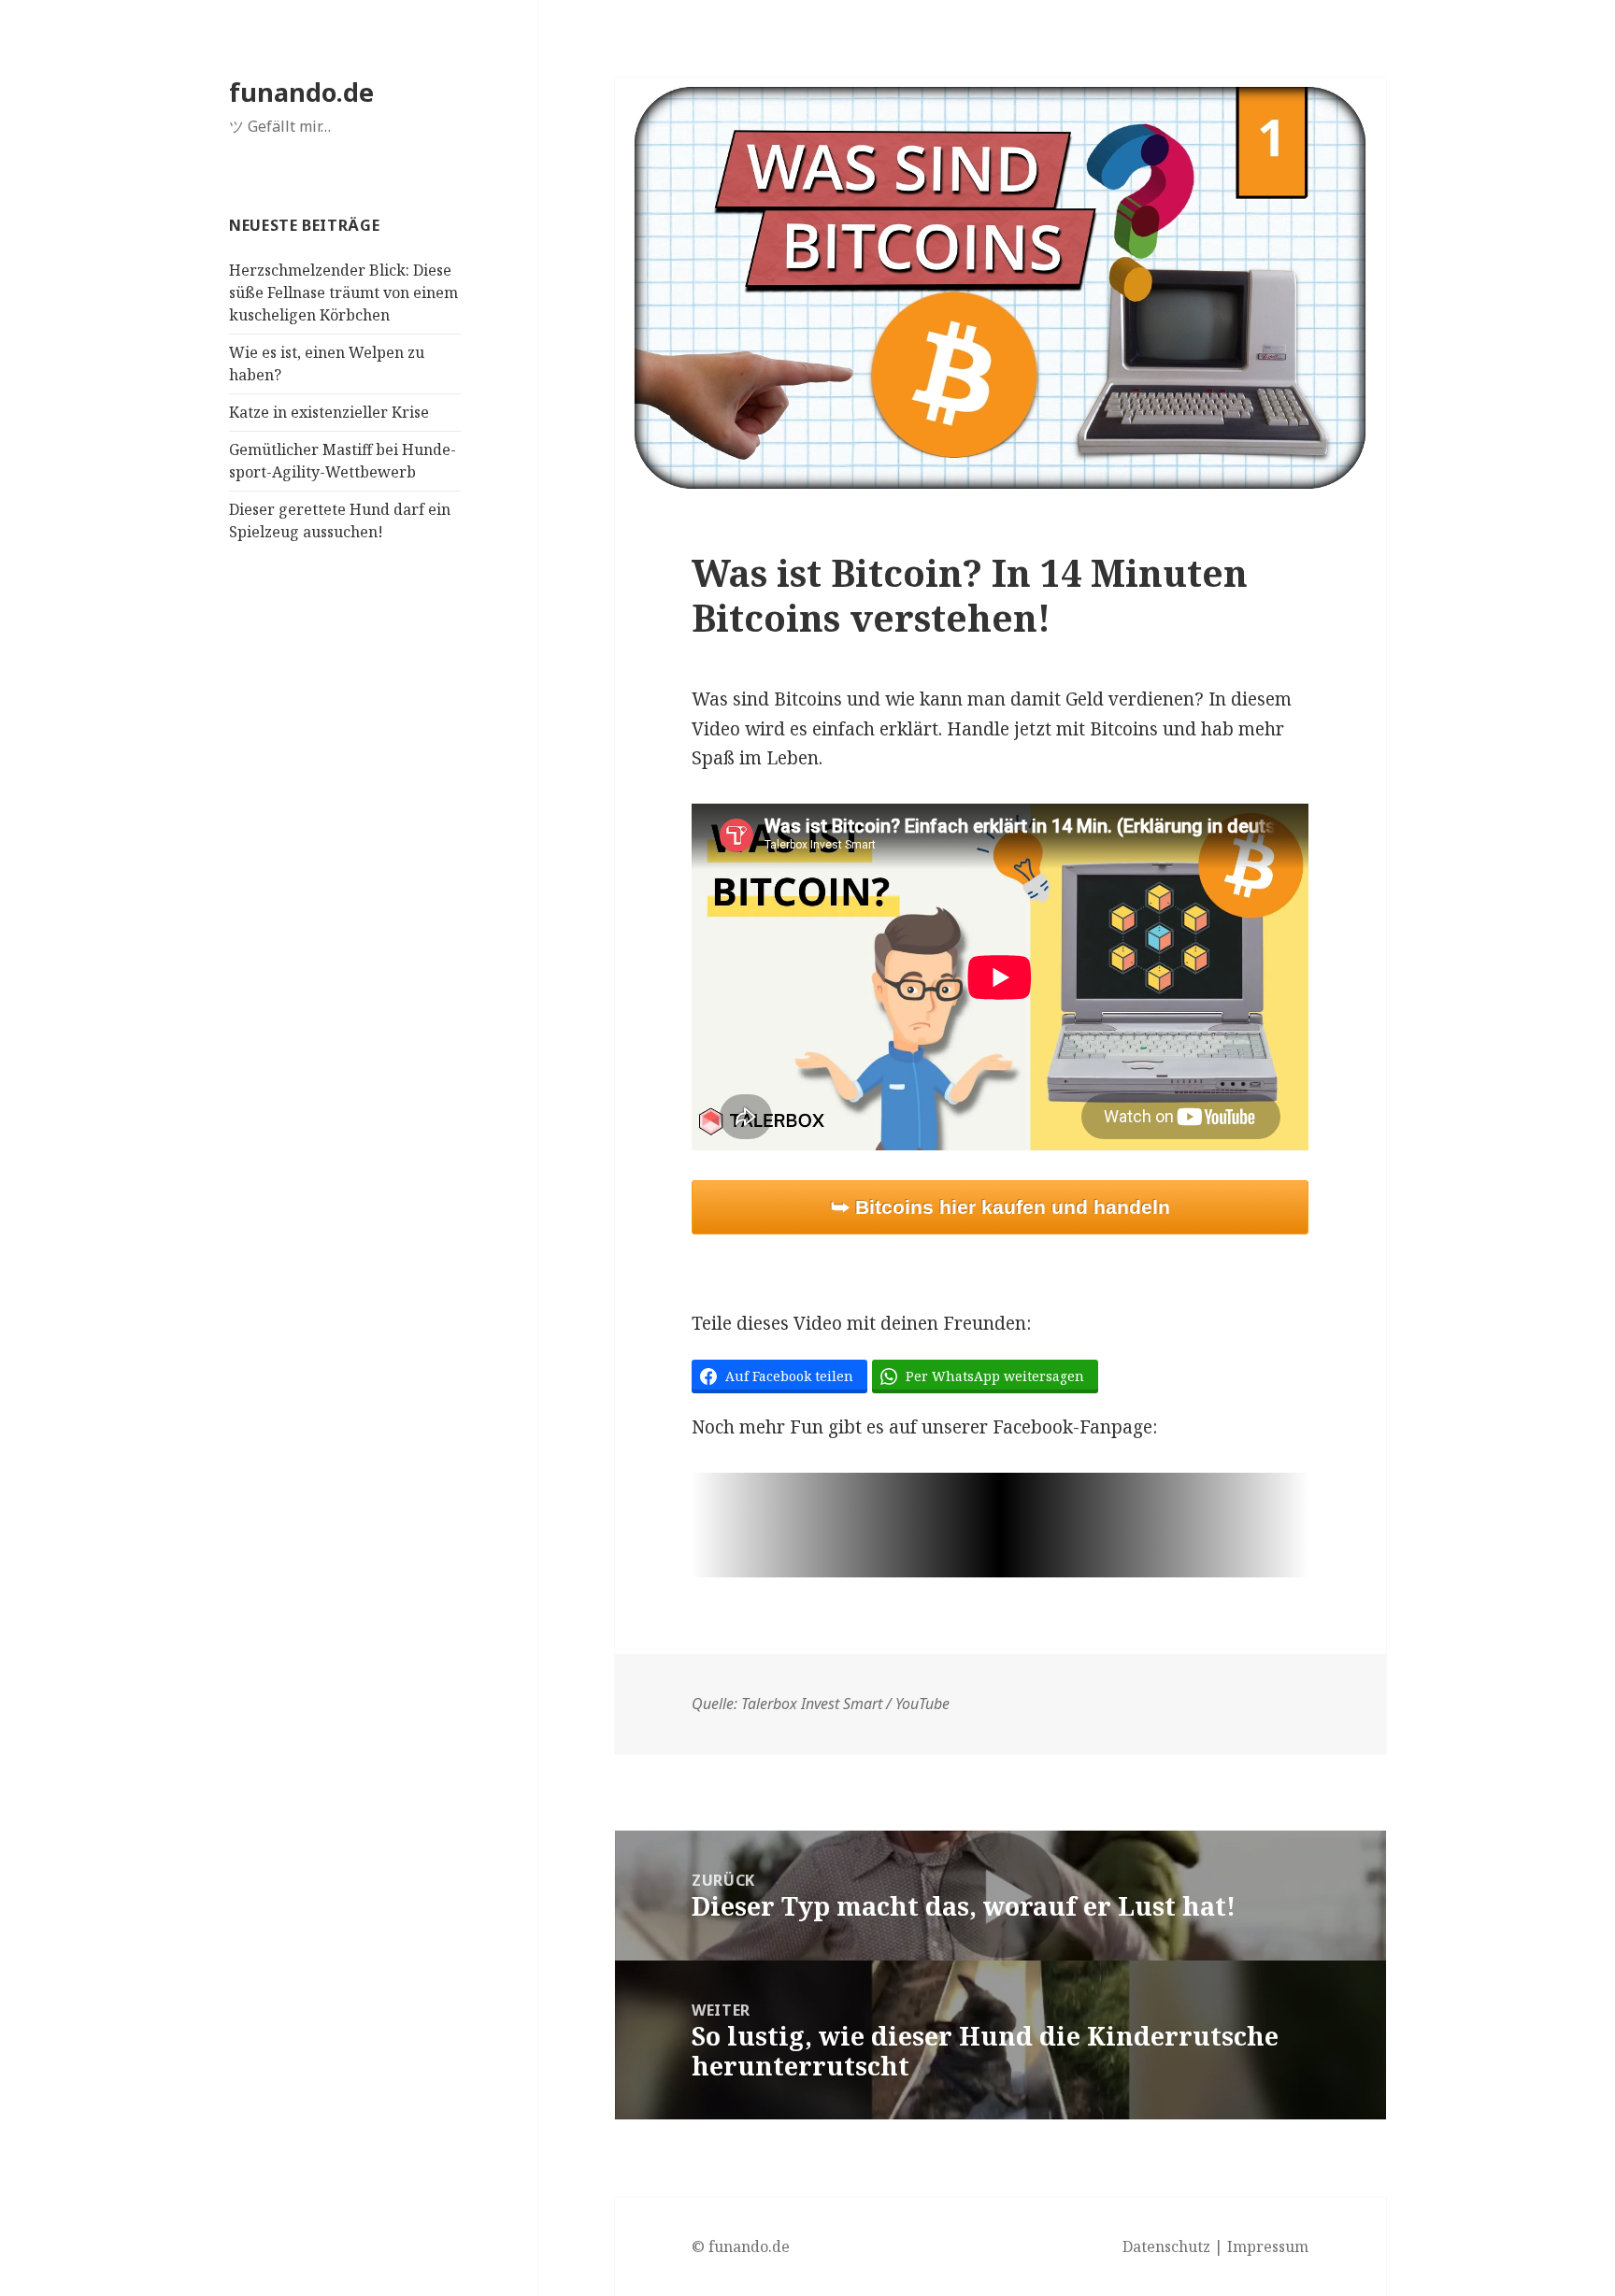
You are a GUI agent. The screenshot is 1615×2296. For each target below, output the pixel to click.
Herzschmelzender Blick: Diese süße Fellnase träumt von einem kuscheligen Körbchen (343, 292)
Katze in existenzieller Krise (329, 412)
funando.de (301, 92)
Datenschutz (1166, 2246)
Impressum (1268, 2246)
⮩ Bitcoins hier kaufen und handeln (1000, 1207)
